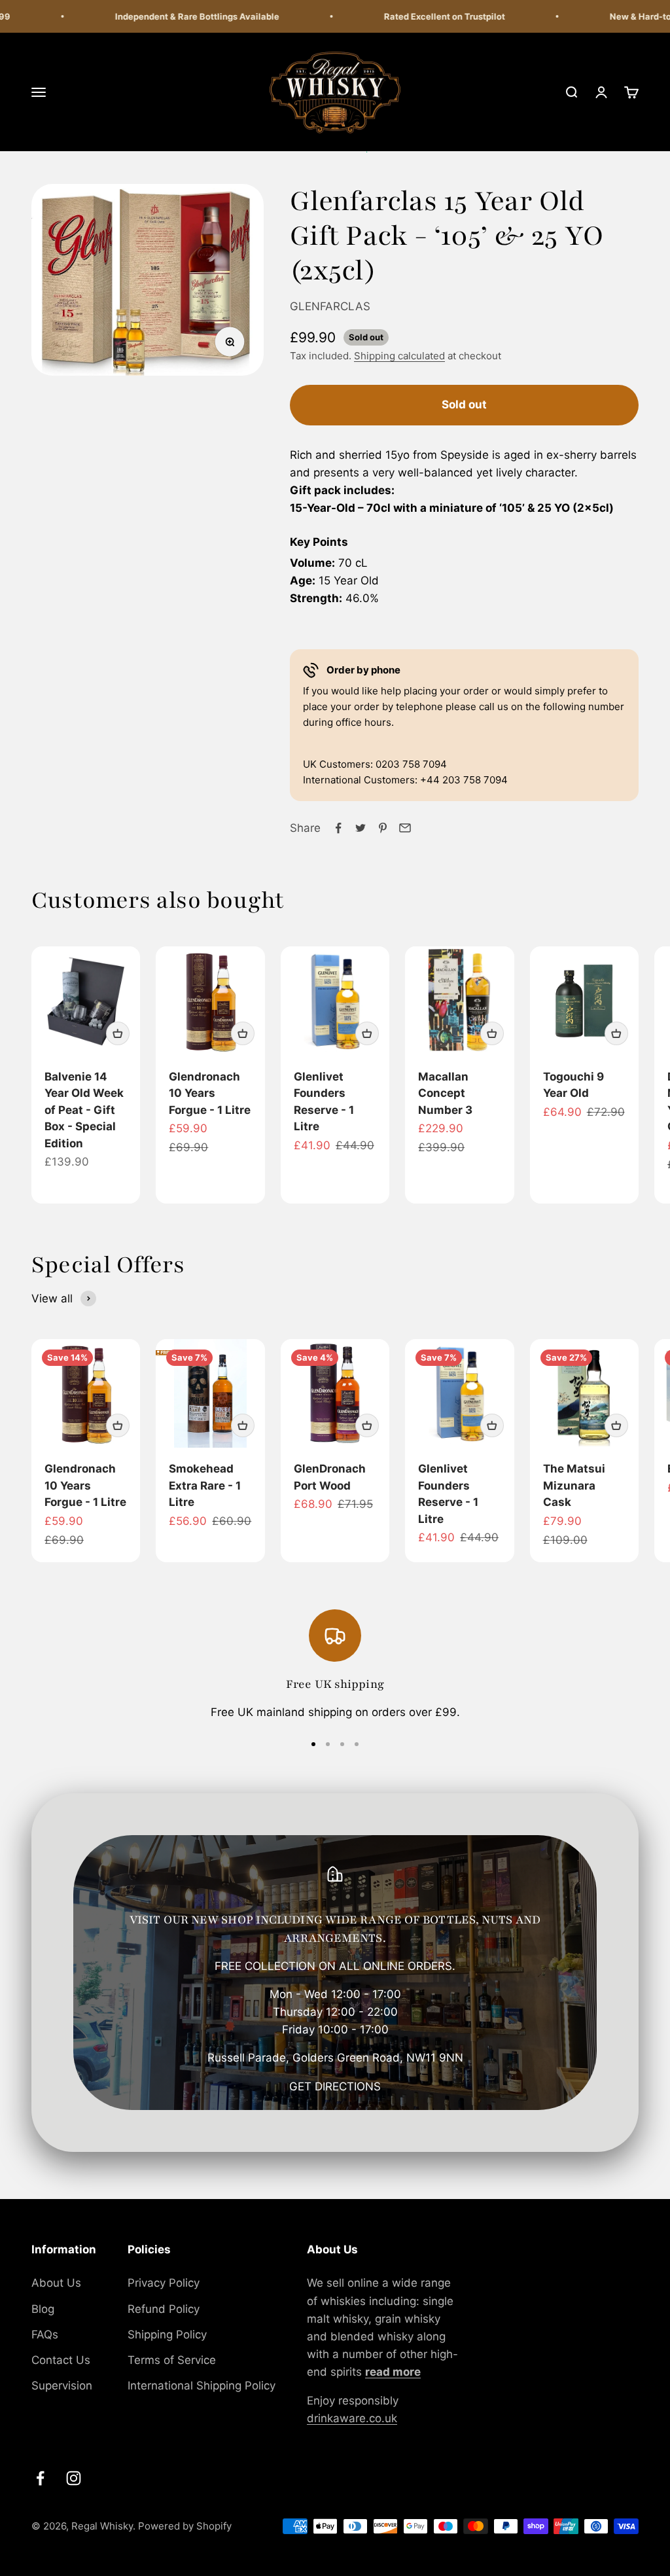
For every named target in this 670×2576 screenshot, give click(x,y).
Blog (43, 2309)
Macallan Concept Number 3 (445, 1093)
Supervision (62, 2386)
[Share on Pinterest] (383, 828)
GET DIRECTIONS (335, 2086)
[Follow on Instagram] (74, 2478)
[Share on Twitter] (361, 828)
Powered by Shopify (185, 2526)
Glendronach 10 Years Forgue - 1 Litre (210, 1093)
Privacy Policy (164, 2283)
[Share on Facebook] (338, 828)
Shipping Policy (167, 2334)
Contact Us (61, 2360)
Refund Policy (164, 2309)
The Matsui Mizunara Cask (574, 1485)
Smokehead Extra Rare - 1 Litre (205, 1485)
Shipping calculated (399, 356)
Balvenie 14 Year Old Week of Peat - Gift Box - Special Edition (84, 1110)
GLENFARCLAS (330, 306)
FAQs (45, 2334)
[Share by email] (405, 828)
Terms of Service (172, 2360)
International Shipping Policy (202, 2386)
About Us (56, 2283)
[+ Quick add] (118, 1033)
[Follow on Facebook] (40, 2478)
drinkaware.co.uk (352, 2418)
